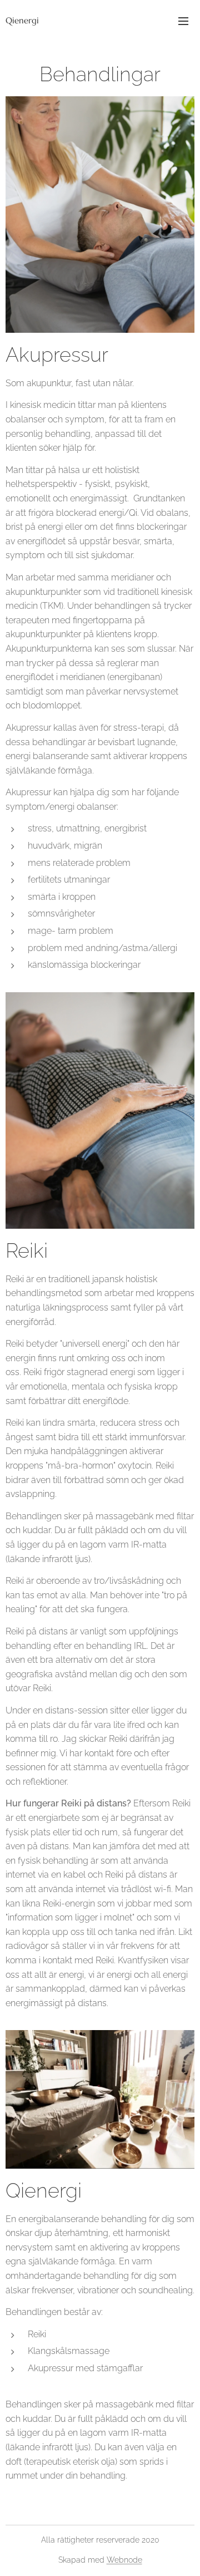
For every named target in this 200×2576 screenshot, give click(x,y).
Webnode (124, 2560)
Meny (183, 21)
